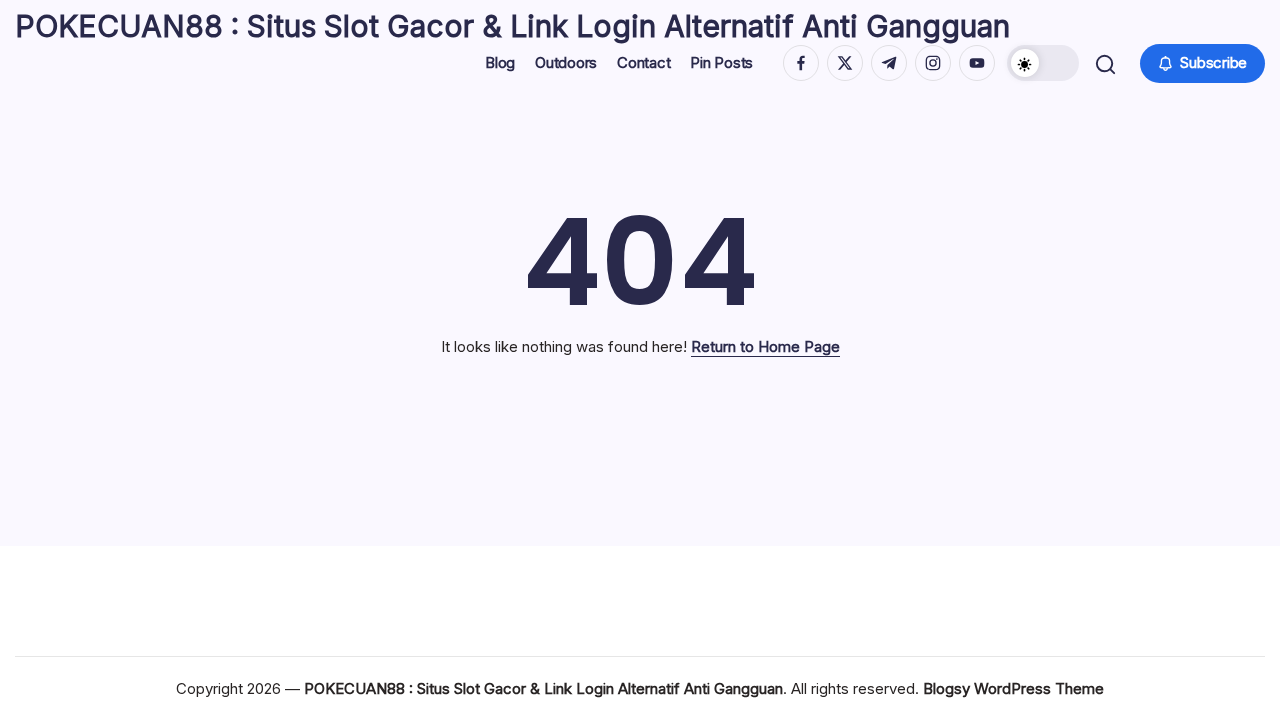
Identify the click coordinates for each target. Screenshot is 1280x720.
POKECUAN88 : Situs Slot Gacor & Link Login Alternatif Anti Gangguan (512, 26)
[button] (1043, 63)
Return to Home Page (765, 346)
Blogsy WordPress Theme (1013, 688)
